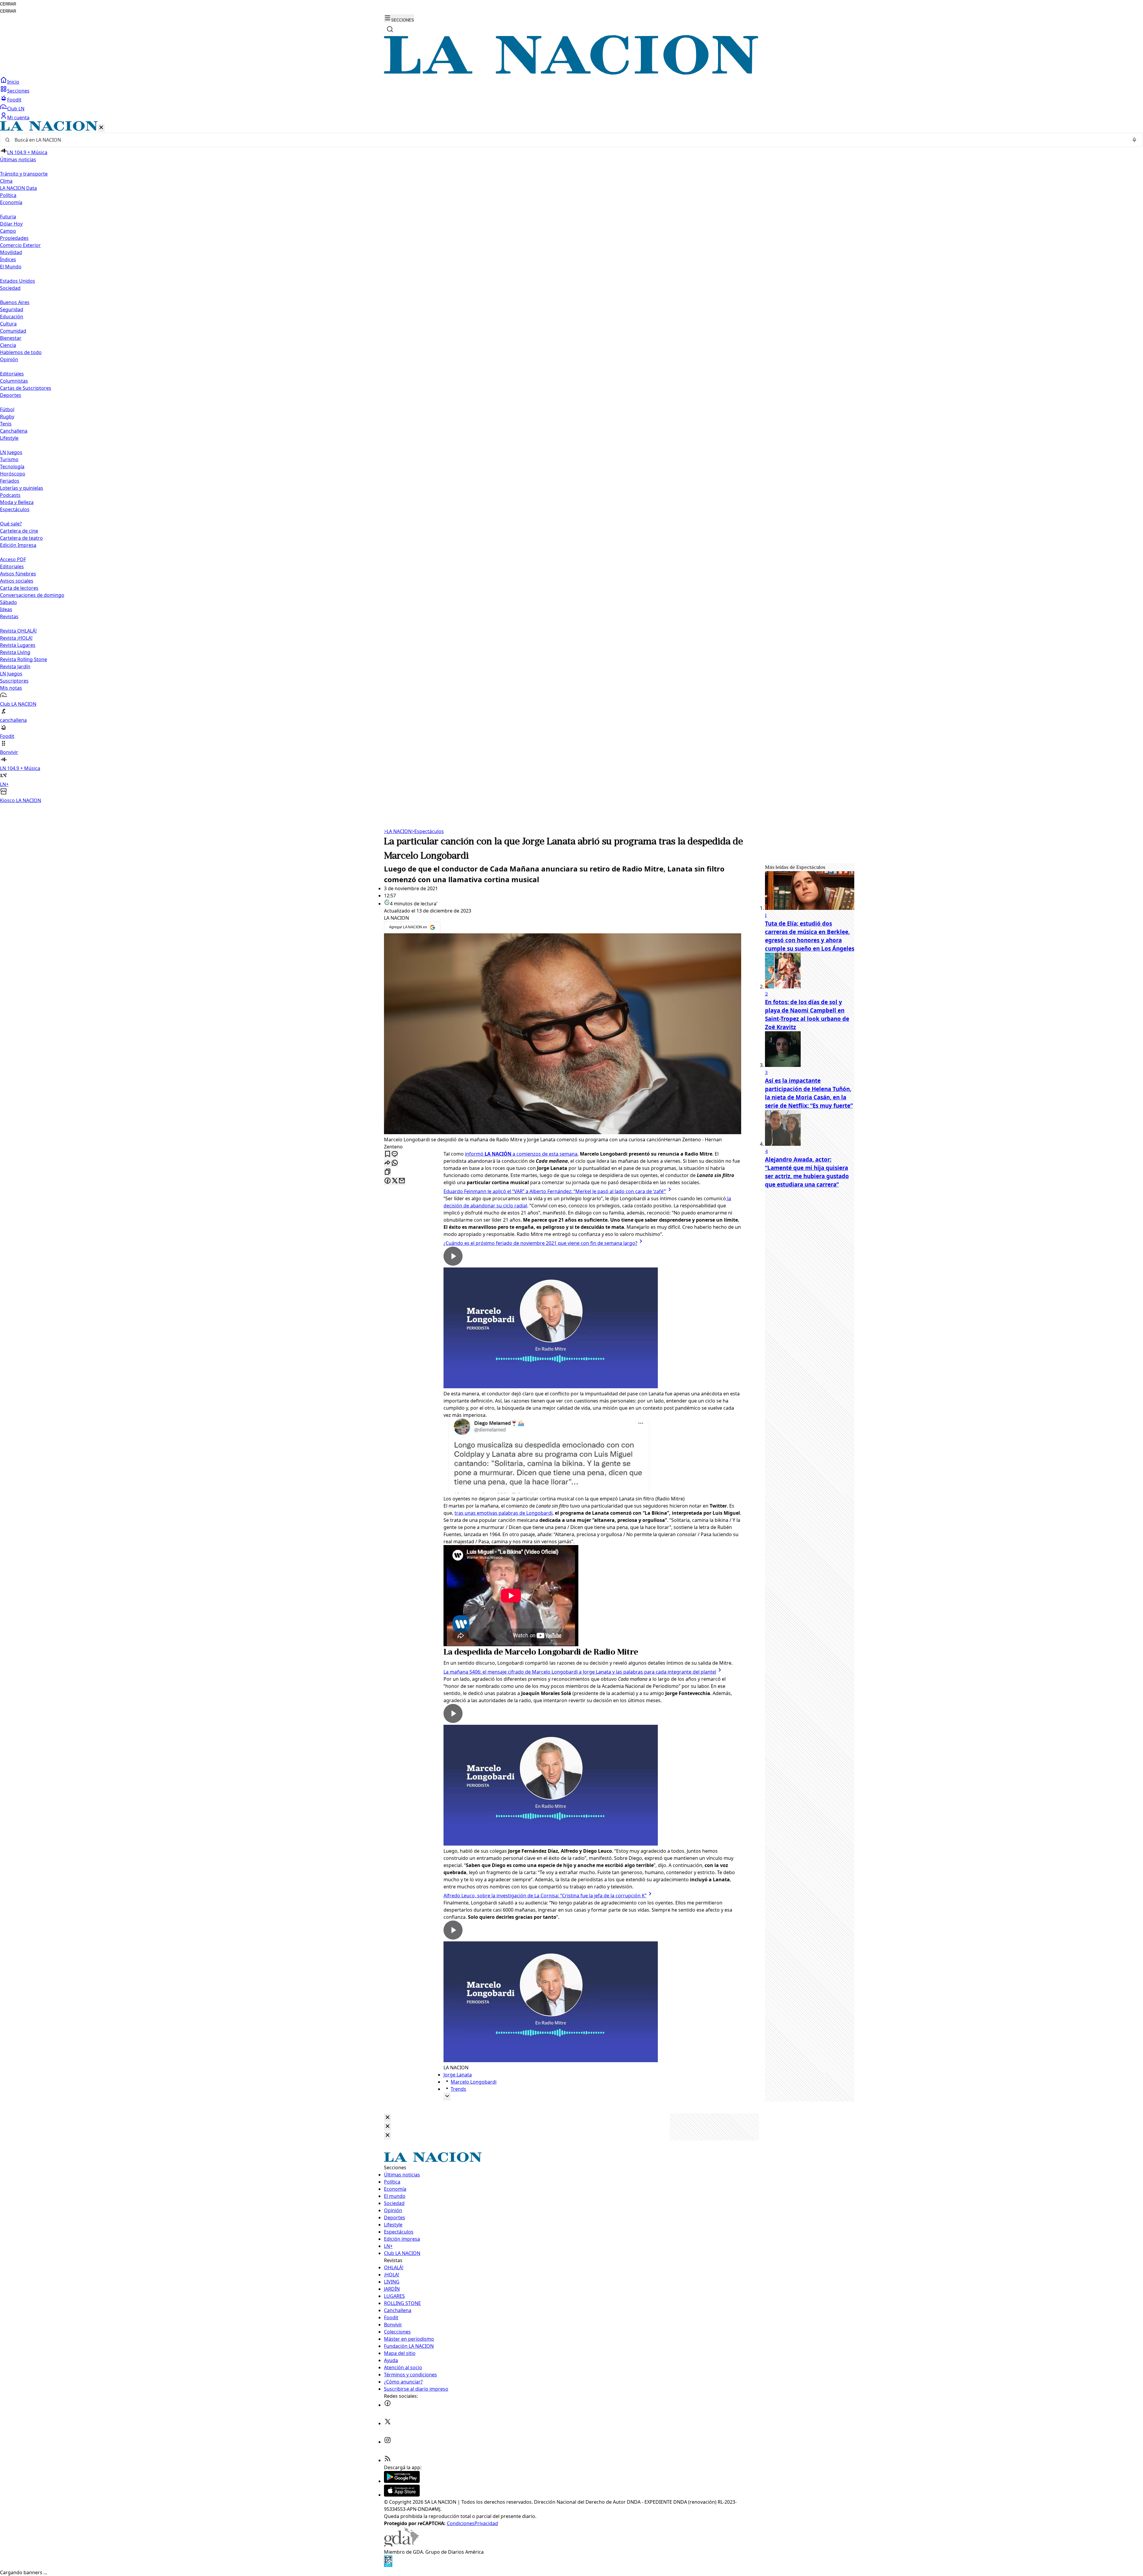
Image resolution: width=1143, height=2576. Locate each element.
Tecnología (12, 467)
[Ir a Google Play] (402, 2481)
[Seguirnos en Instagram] (388, 2442)
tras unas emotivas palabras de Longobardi (503, 1513)
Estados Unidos (18, 281)
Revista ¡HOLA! (16, 638)
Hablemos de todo (21, 352)
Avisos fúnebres (18, 574)
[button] (571, 463)
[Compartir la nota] (388, 1163)
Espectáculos (428, 831)
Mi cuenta (18, 118)
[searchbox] (569, 140)
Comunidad (13, 331)
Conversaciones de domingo (32, 595)
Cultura (8, 324)
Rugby (7, 417)
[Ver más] (447, 2097)
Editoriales (12, 374)
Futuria (8, 217)
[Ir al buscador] (390, 29)
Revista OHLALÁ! (18, 631)
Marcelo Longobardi (474, 2082)
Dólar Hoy (11, 224)
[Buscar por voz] (1134, 140)
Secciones (18, 91)
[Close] (388, 2118)
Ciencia (8, 345)
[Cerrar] (101, 128)
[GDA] (401, 2545)
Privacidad (486, 2523)
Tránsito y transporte (24, 174)
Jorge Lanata (458, 2075)
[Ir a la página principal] (571, 73)
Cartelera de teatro (21, 538)
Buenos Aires (15, 302)
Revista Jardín (15, 666)
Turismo (9, 459)
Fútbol (7, 409)
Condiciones (461, 2523)
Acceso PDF (13, 559)
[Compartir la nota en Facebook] (388, 1181)
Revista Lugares (18, 645)
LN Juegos (11, 452)
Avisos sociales (17, 581)
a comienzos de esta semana (531, 1154)
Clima (6, 181)
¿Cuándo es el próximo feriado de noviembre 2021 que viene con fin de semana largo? (540, 1243)
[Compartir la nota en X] (395, 1181)
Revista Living (15, 652)
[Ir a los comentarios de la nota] (395, 1154)
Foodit (14, 100)
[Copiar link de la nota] (388, 1172)
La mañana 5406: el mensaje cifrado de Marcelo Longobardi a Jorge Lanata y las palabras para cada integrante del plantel (580, 1672)
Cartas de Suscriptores (26, 388)
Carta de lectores (19, 588)
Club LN (16, 109)
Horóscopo (13, 474)
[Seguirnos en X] (388, 2423)
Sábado (8, 602)
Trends (458, 2089)
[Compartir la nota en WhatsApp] (395, 1163)
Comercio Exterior (20, 245)
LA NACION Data (18, 188)
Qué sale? (11, 524)
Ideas (6, 609)
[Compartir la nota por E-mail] (402, 1181)
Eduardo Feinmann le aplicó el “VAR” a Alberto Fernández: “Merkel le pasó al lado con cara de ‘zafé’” (555, 1191)
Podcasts (10, 495)
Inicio (13, 82)
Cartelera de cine (19, 531)
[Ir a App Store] (402, 2495)
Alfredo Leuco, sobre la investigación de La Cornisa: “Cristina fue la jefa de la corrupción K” (545, 1896)
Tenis (6, 424)
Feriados (10, 481)
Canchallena (14, 431)
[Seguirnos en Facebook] (388, 2405)
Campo (8, 231)
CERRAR (8, 4)
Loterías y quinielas (22, 488)
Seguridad (12, 309)
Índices (8, 259)
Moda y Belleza (17, 502)
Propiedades (14, 238)
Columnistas (14, 381)
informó (475, 1154)
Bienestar (11, 338)
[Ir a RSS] (388, 2460)
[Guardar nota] (388, 1154)
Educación (12, 317)
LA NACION (398, 831)
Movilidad (11, 252)
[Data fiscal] (388, 2565)
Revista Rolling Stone (24, 659)
